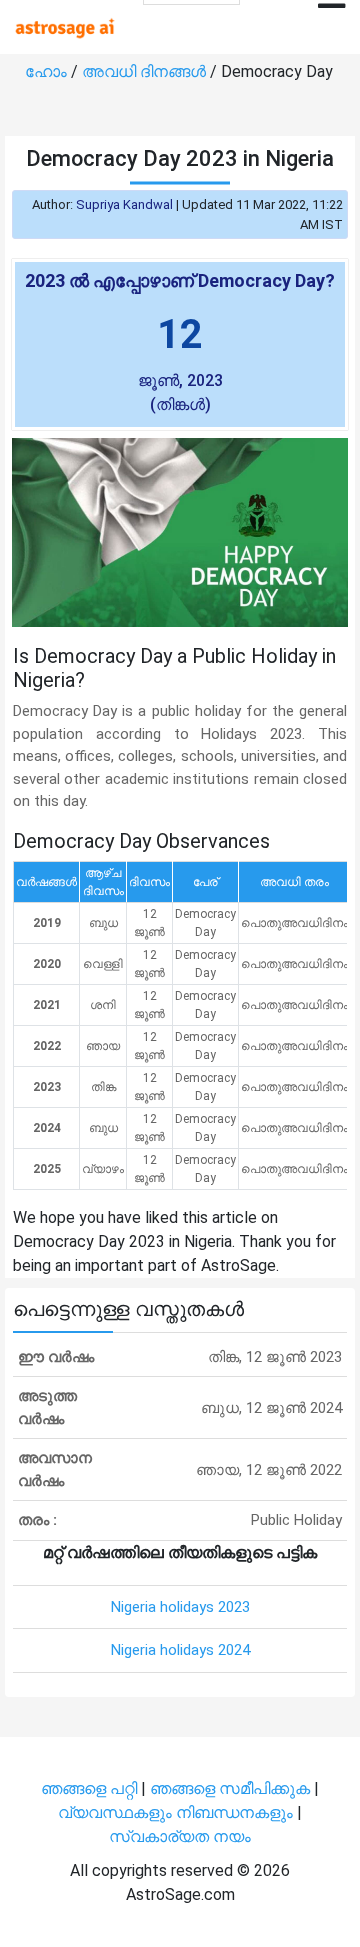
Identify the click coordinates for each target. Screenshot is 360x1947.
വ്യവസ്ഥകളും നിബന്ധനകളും (177, 1812)
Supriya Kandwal (124, 204)
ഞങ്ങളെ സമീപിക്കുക (230, 1788)
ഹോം (48, 71)
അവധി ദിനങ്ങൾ (146, 71)
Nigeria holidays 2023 (180, 1607)
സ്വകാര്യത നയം (180, 1836)
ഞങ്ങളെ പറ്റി (89, 1788)
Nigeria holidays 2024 (180, 1650)
